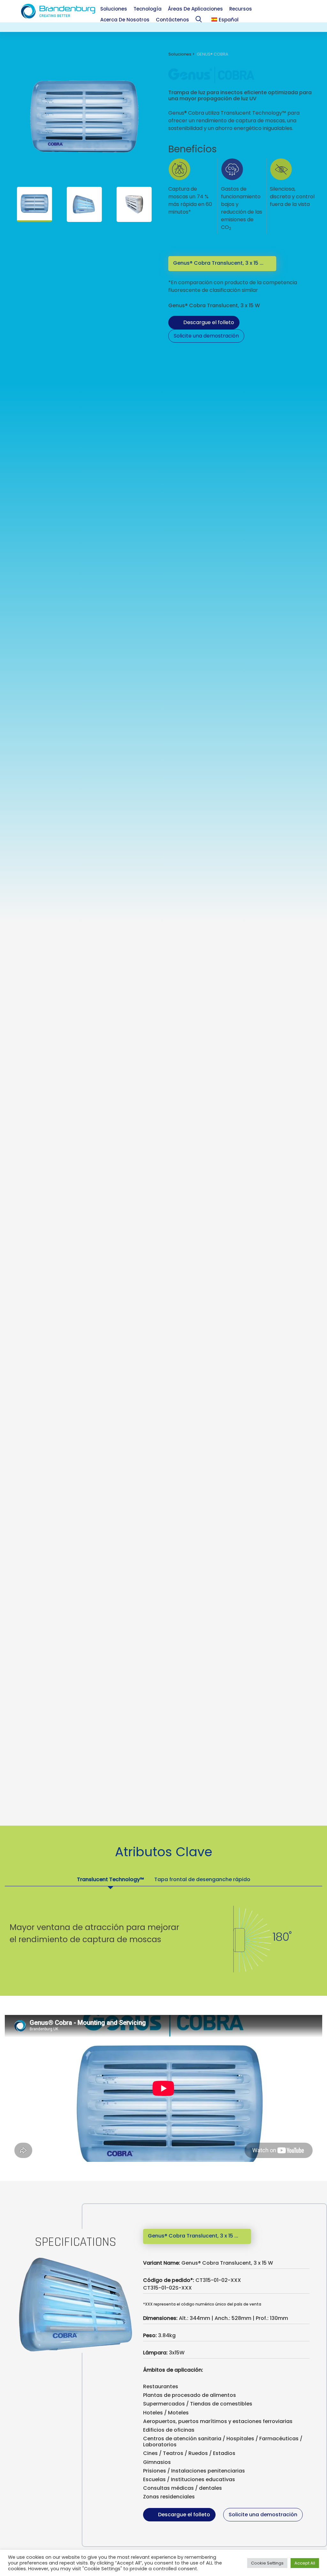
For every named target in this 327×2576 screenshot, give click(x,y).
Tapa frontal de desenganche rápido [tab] (202, 1879)
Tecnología (148, 9)
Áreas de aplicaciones (195, 9)
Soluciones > (183, 54)
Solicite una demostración (206, 336)
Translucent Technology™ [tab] (110, 1879)
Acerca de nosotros (125, 20)
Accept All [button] (305, 2563)
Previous (13, 204)
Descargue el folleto (209, 322)
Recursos (241, 9)
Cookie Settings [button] (267, 2563)
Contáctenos (172, 20)
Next (155, 204)
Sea (200, 21)
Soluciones (114, 9)
